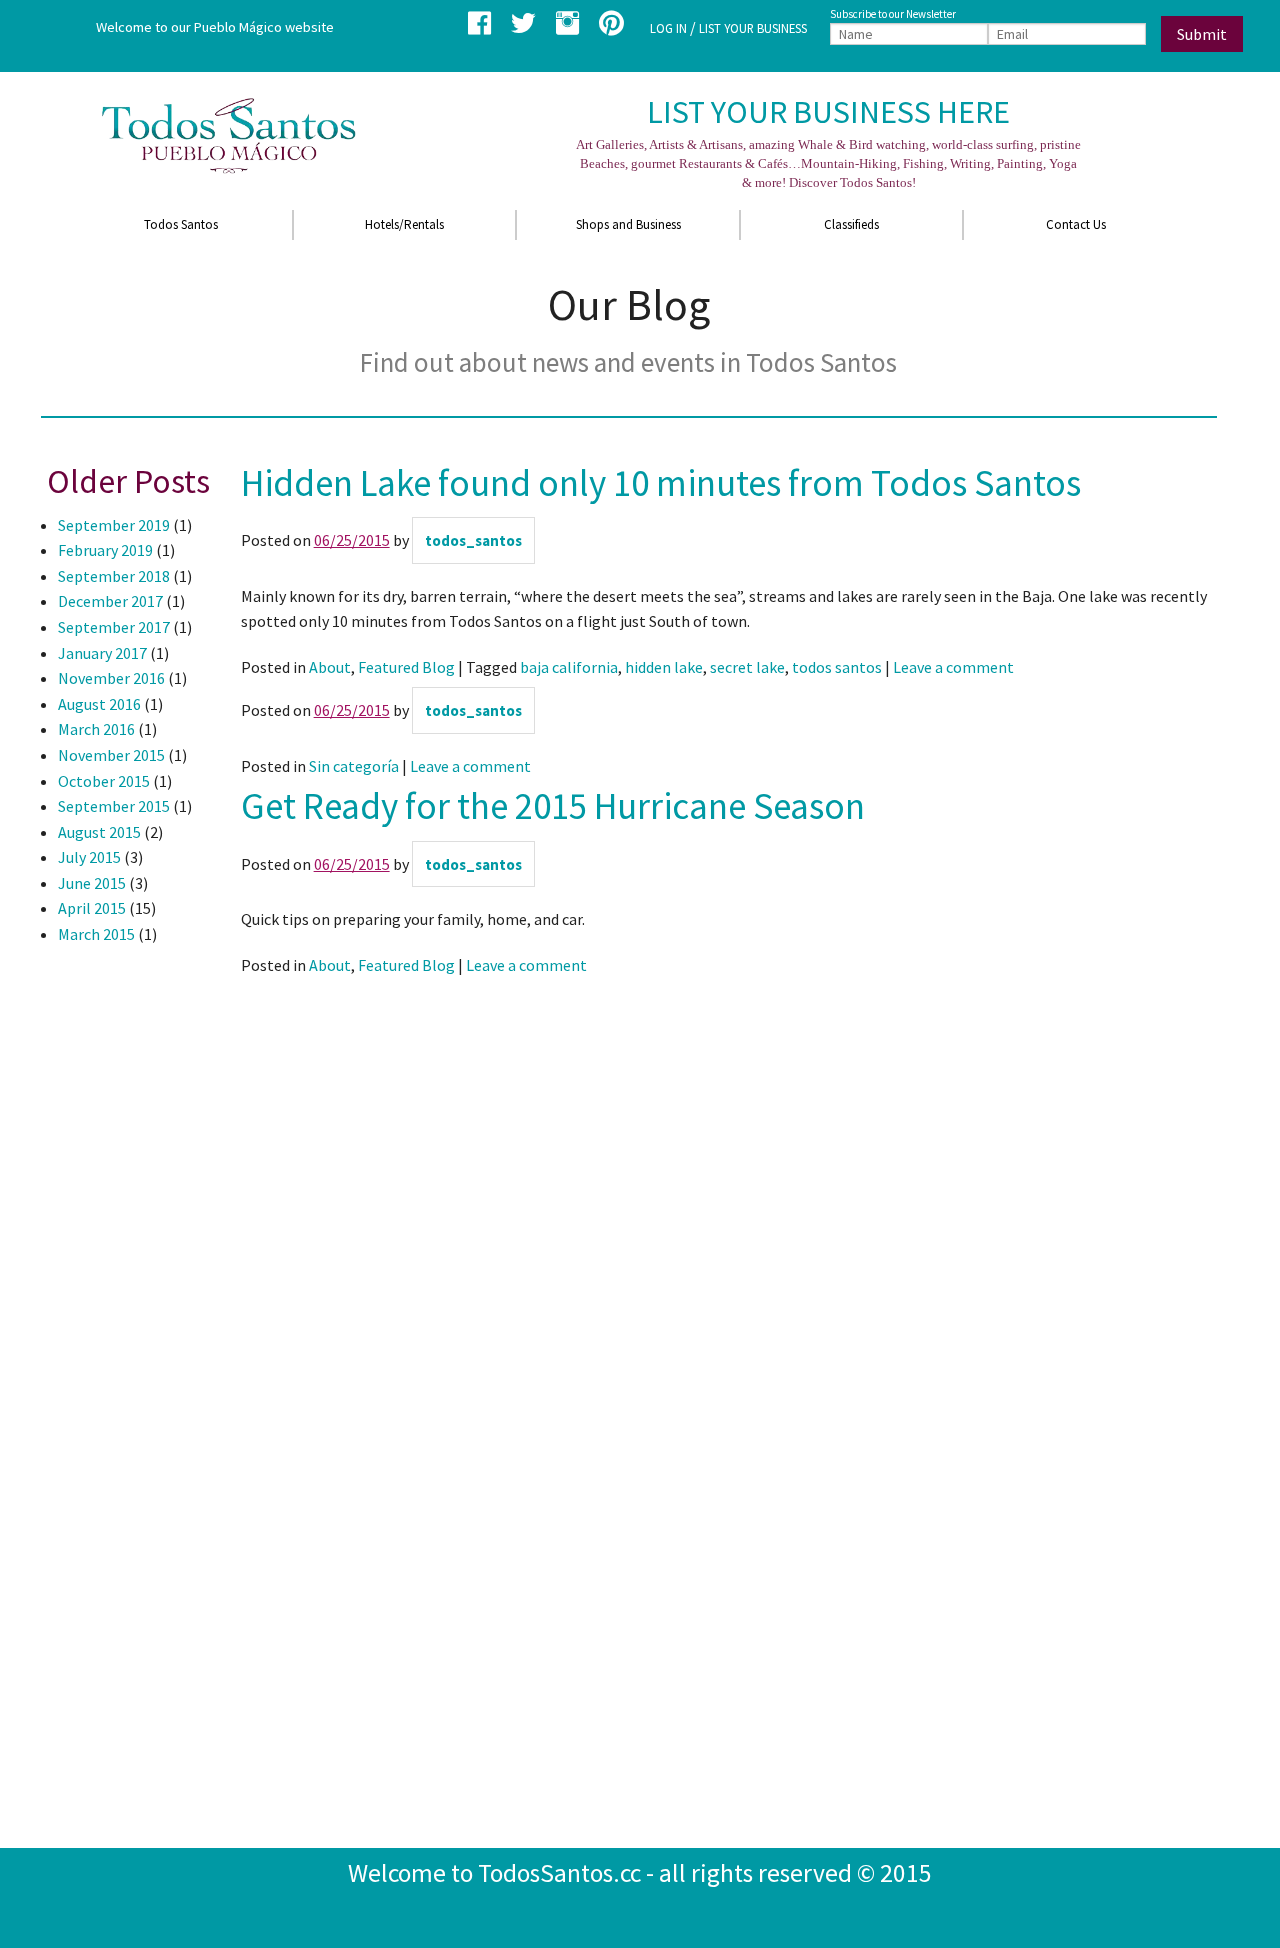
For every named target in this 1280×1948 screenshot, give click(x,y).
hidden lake (664, 667)
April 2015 (92, 908)
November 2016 (111, 678)
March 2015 (96, 934)
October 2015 (104, 781)
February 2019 (105, 550)
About (330, 667)
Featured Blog (406, 667)
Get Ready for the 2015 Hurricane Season (553, 806)
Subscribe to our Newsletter (893, 14)
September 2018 (114, 576)
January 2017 (102, 653)
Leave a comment (953, 667)
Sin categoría (354, 766)
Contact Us (1076, 224)
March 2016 (96, 729)
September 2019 (114, 525)
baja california (569, 667)
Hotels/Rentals (404, 224)
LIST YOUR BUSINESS (753, 28)
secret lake (747, 667)
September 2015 (114, 806)
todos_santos (473, 540)
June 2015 (92, 883)
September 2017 (114, 627)
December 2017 (110, 601)
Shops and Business (628, 224)
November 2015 (111, 755)
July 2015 (89, 857)
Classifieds (851, 224)
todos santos (837, 667)
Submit (1202, 34)
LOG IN (668, 28)
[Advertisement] (121, 1288)
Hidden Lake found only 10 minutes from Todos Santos (661, 483)
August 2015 (99, 832)
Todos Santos (181, 224)
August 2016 (99, 704)
